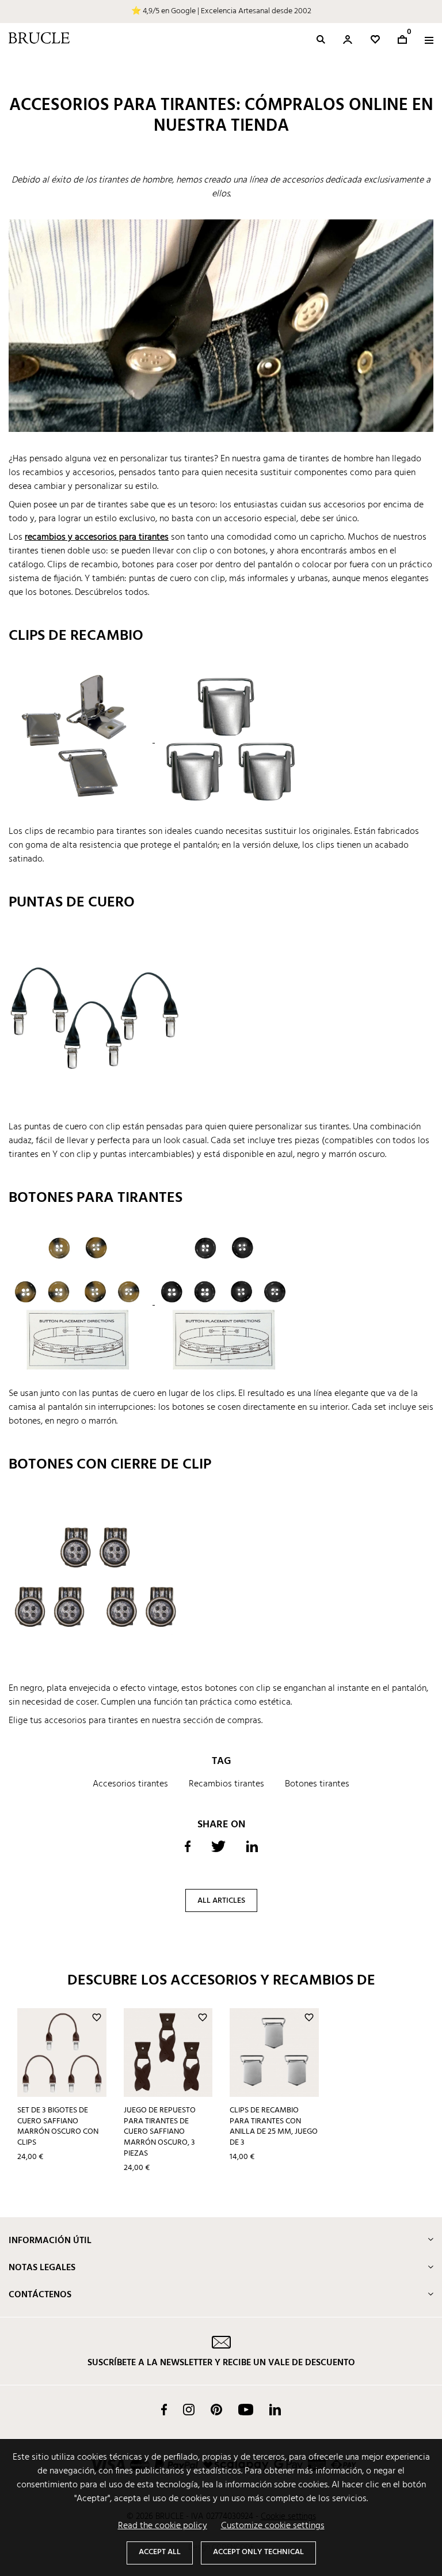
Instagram (189, 2410)
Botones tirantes (317, 1784)
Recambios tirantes (226, 1784)
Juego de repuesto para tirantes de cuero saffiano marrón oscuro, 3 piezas (160, 2132)
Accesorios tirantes (130, 1784)
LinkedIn (275, 2410)
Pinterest (216, 2410)
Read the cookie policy (163, 2526)
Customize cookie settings (273, 2526)
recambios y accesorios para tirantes (97, 537)
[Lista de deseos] (375, 39)
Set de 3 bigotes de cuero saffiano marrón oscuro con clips (58, 2127)
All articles (221, 1901)
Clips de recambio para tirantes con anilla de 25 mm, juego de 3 (274, 2127)
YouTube (246, 2410)
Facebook (164, 2410)
